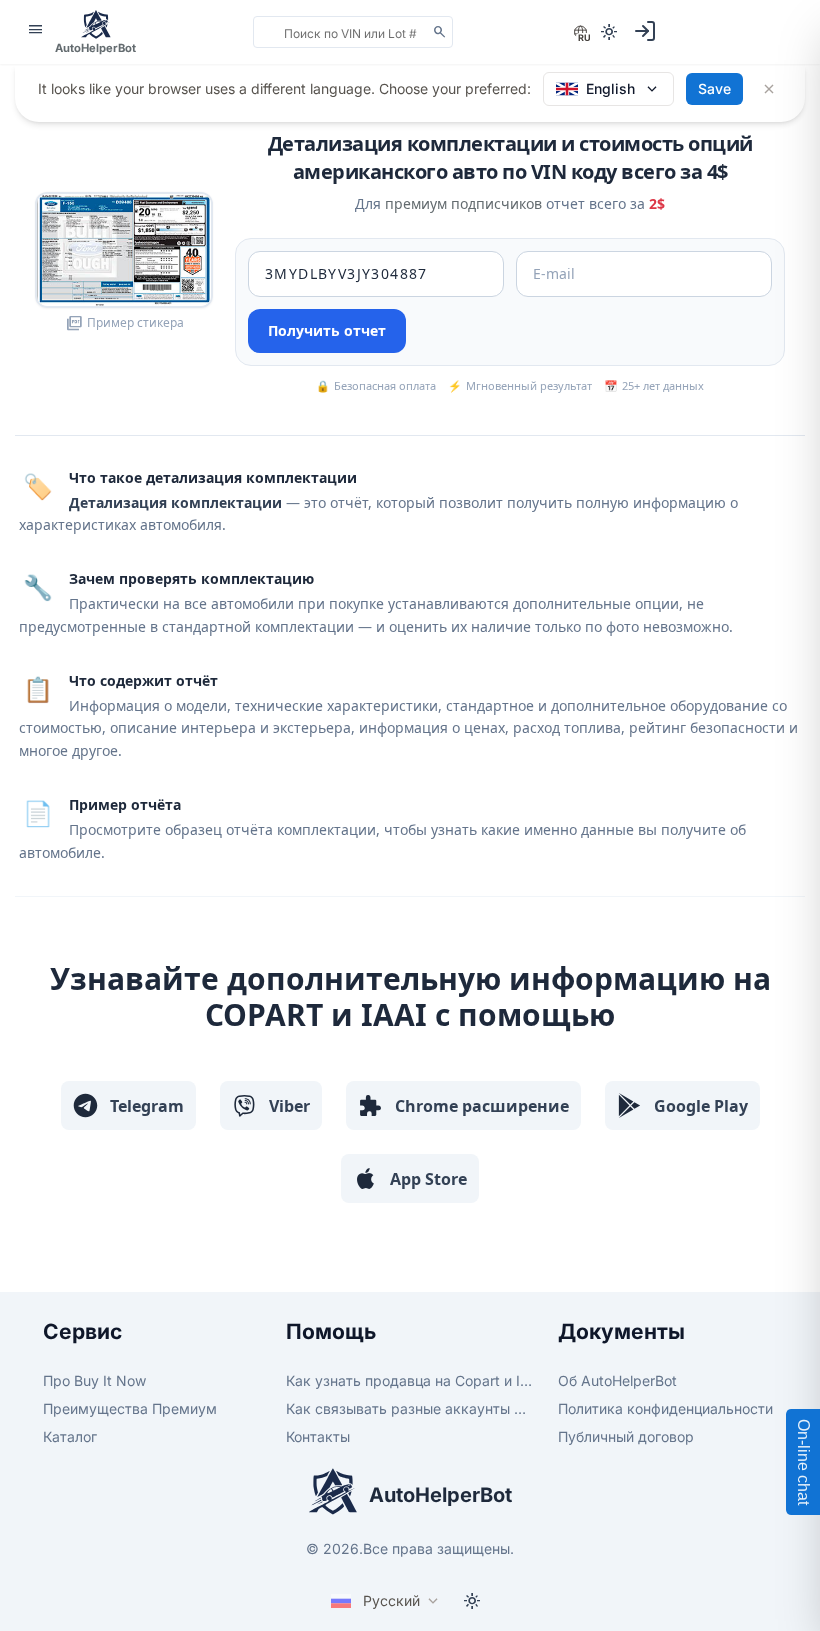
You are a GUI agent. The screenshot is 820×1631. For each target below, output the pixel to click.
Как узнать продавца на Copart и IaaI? (409, 1380)
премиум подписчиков (463, 203)
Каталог (70, 1436)
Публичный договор (626, 1436)
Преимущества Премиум (130, 1408)
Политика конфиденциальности (665, 1408)
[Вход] (645, 31)
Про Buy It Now (94, 1380)
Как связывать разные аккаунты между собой (409, 1408)
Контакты (318, 1436)
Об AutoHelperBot (617, 1380)
